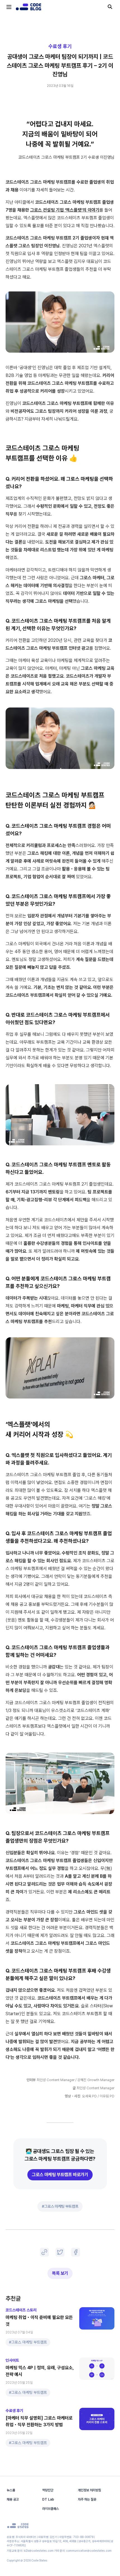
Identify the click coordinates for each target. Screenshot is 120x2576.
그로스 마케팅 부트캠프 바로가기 (60, 2175)
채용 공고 (13, 2499)
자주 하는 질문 (87, 2499)
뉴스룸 (11, 2490)
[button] (60, 2252)
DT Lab (48, 2499)
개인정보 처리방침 (89, 2490)
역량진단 (48, 2490)
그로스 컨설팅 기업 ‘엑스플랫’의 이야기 (65, 210)
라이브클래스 (51, 2509)
